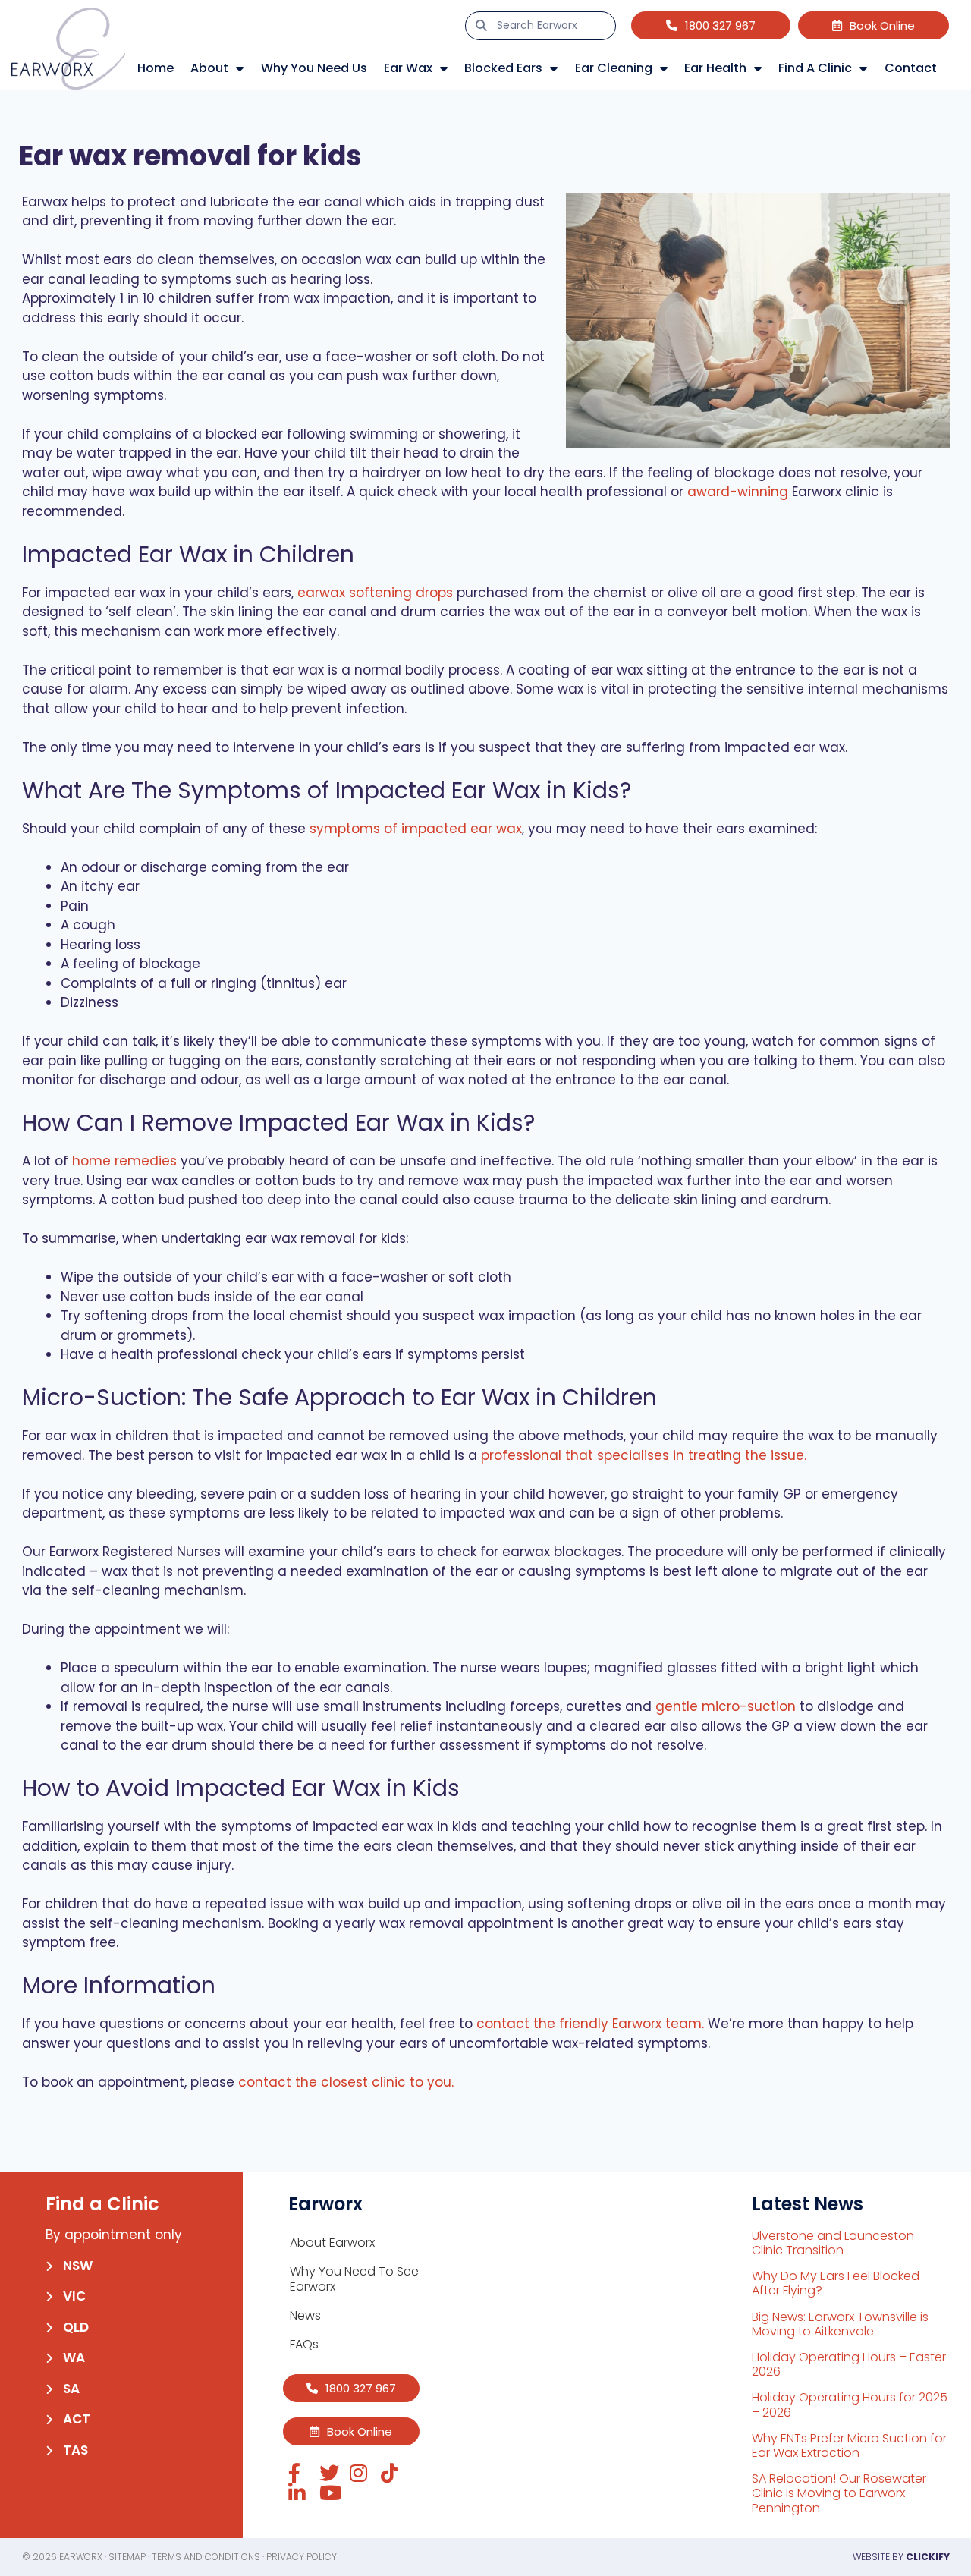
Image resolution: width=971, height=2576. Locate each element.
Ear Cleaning (614, 68)
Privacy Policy (302, 2557)
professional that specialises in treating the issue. (644, 1455)
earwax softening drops (375, 593)
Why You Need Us (314, 68)
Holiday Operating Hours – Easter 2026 (849, 2364)
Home (156, 68)
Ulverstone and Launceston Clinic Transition (833, 2243)
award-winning (738, 492)
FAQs (304, 2344)
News (305, 2315)
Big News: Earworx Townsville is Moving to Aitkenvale (840, 2324)
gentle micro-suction (726, 1706)
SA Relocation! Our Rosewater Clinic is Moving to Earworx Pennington (839, 2493)
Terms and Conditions (206, 2557)
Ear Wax (408, 68)
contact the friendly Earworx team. (590, 2024)
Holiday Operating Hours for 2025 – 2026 (850, 2405)
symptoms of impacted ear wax (416, 829)
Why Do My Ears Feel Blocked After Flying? (836, 2283)
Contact (911, 68)
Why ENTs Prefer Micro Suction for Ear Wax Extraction (849, 2445)
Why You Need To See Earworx (354, 2279)
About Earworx (332, 2243)
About (209, 68)
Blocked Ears (503, 68)
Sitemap (127, 2557)
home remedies (124, 1161)
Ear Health (715, 68)
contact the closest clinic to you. (346, 2082)
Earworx (81, 2557)
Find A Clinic (815, 68)
